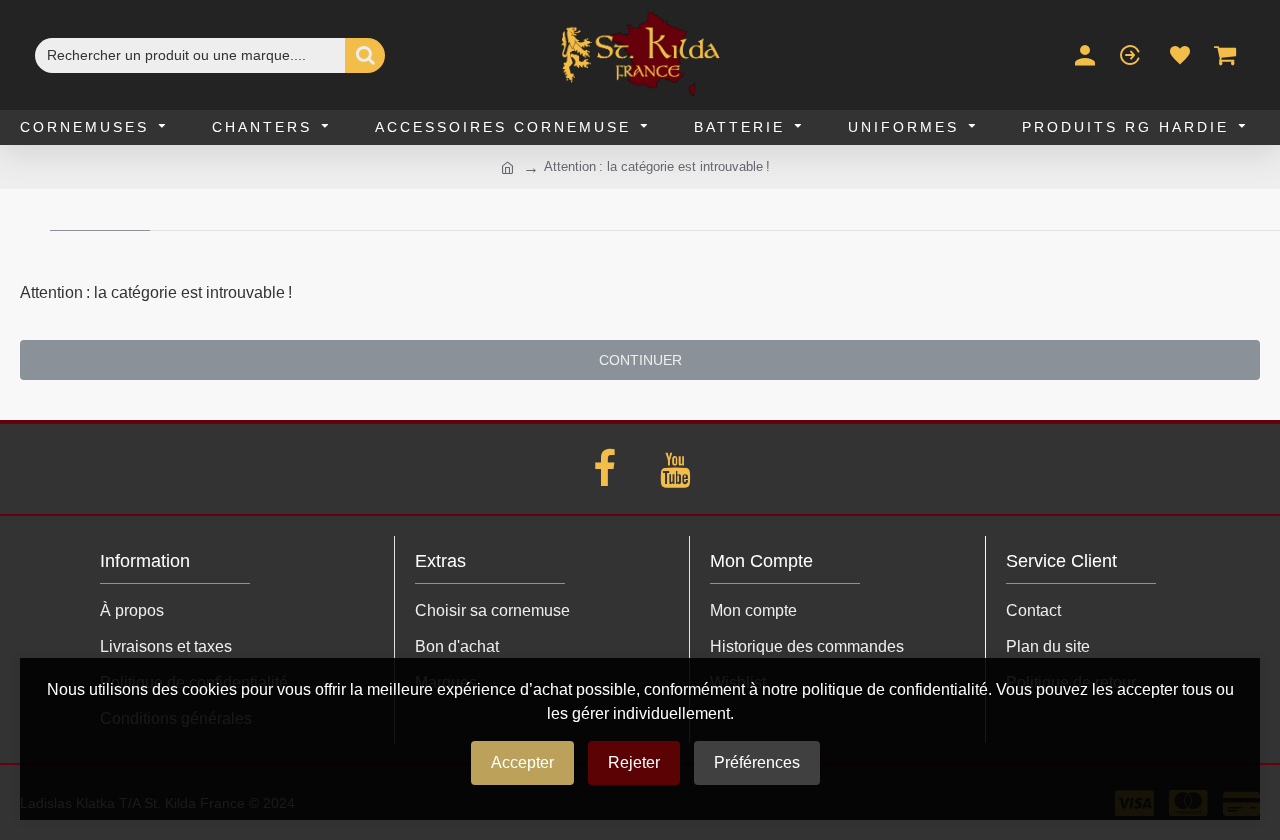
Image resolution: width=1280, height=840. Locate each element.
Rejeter (634, 762)
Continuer (640, 360)
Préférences (757, 762)
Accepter (522, 762)
